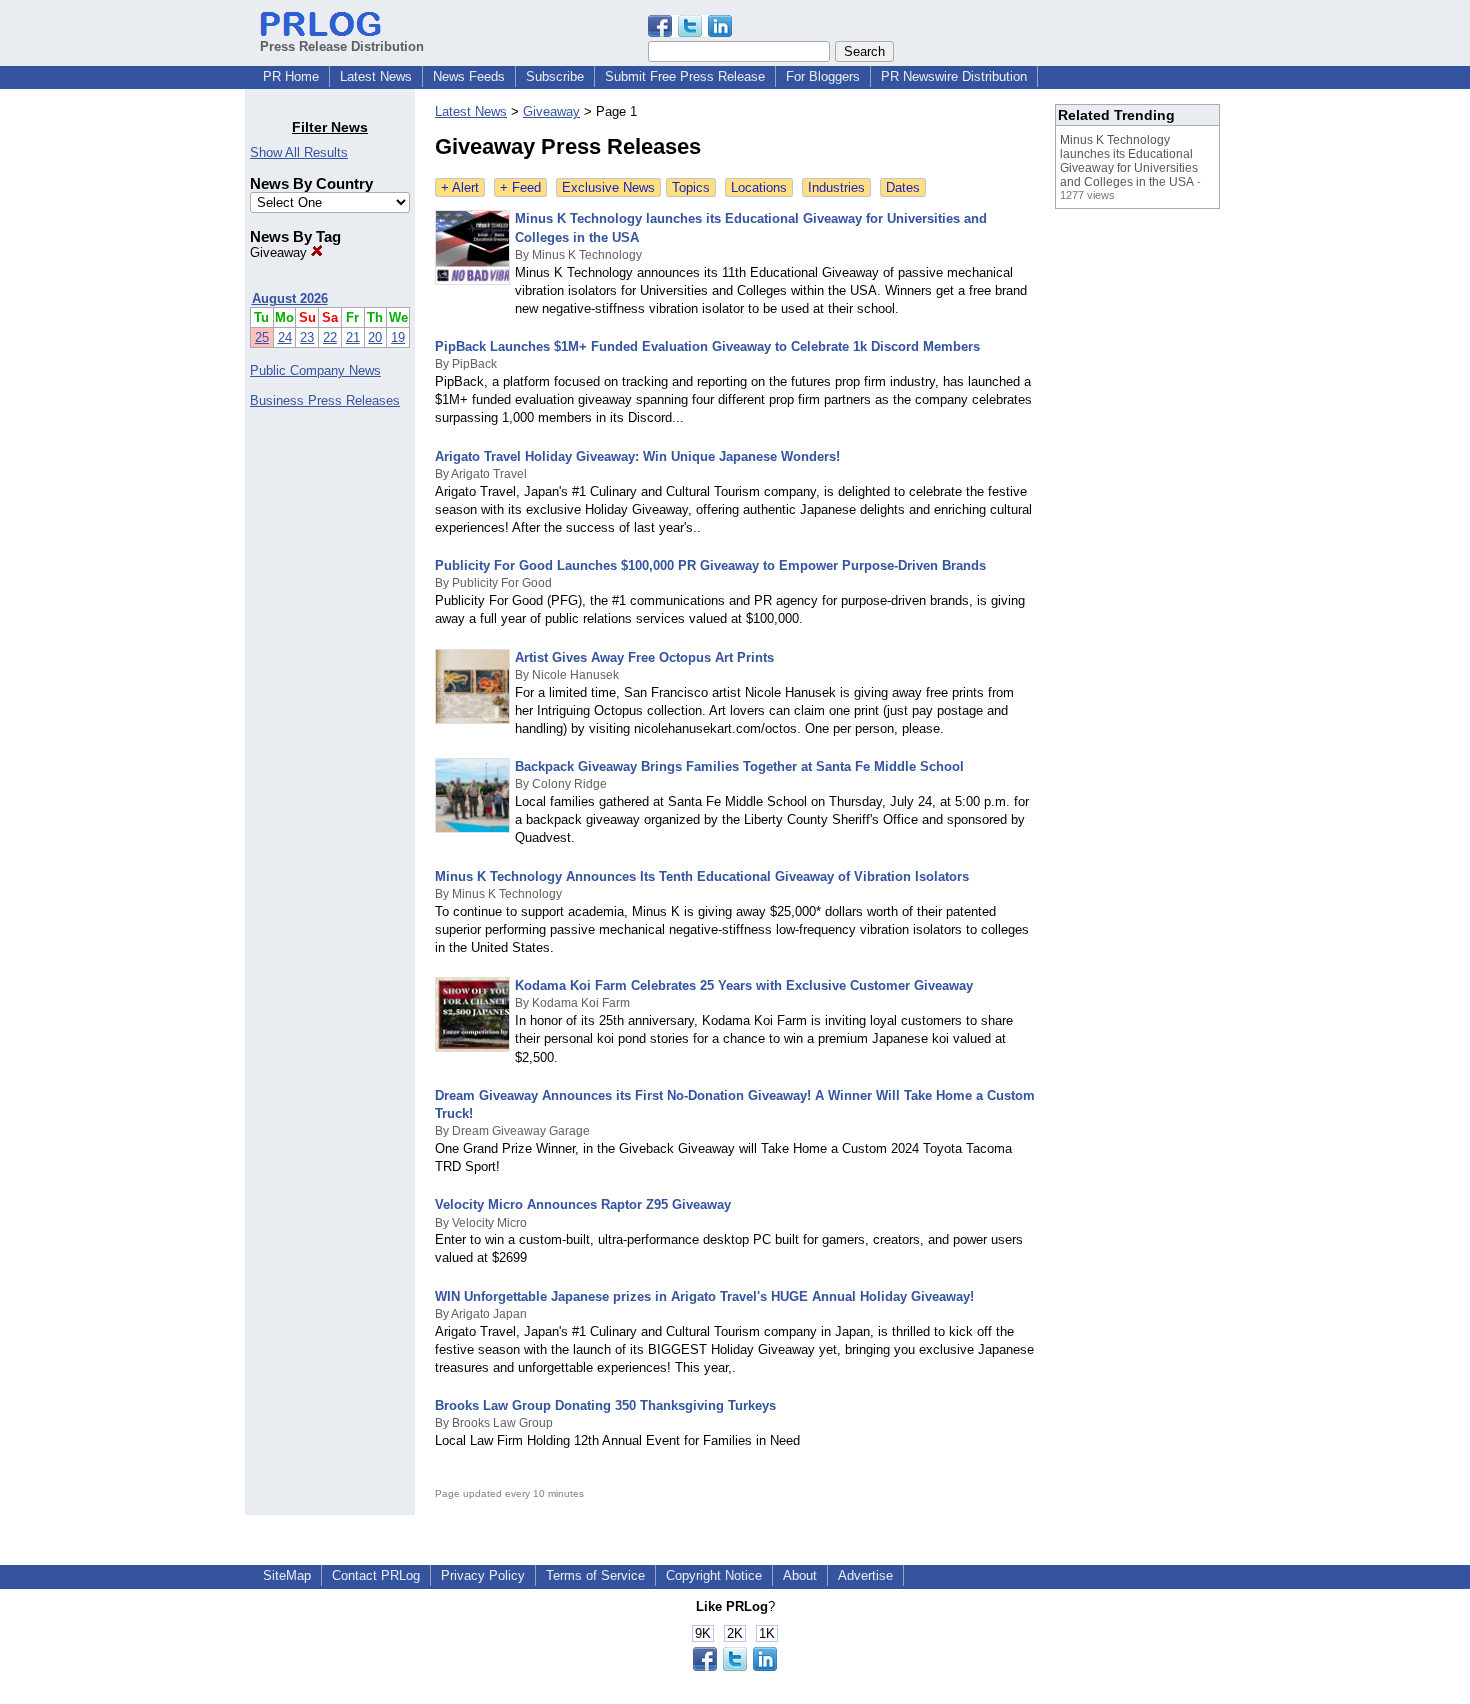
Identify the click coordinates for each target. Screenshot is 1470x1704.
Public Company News (315, 370)
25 (262, 337)
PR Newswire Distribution (954, 76)
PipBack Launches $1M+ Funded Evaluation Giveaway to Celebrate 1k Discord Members (707, 346)
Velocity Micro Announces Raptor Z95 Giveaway (583, 1204)
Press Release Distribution (342, 46)
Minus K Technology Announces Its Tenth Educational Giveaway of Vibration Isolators (702, 876)
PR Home (291, 76)
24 (285, 337)
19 (398, 337)
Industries (836, 187)
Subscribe (555, 76)
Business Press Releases (325, 400)
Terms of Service (595, 1575)
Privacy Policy (483, 1575)
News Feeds (469, 76)
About (800, 1575)
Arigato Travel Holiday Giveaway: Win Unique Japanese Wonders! (637, 456)
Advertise (865, 1575)
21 (353, 337)
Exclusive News (608, 187)
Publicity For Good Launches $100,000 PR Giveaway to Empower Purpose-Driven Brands (710, 565)
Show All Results (299, 152)
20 (375, 337)
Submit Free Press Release (685, 76)
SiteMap (287, 1575)
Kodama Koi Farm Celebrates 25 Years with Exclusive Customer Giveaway (744, 985)
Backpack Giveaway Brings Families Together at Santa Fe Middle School (739, 766)
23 (307, 337)
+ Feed (520, 187)
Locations (759, 187)
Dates (903, 187)
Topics (691, 187)
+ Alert (460, 187)
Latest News (376, 76)
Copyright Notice (714, 1575)
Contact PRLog (376, 1575)
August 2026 (290, 298)
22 (330, 337)
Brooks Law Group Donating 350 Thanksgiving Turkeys (605, 1405)
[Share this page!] (690, 32)
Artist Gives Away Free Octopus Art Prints (644, 657)
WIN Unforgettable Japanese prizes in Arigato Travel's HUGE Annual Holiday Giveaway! (704, 1296)
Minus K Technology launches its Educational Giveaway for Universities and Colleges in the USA (1129, 161)
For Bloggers (823, 76)
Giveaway (280, 252)
